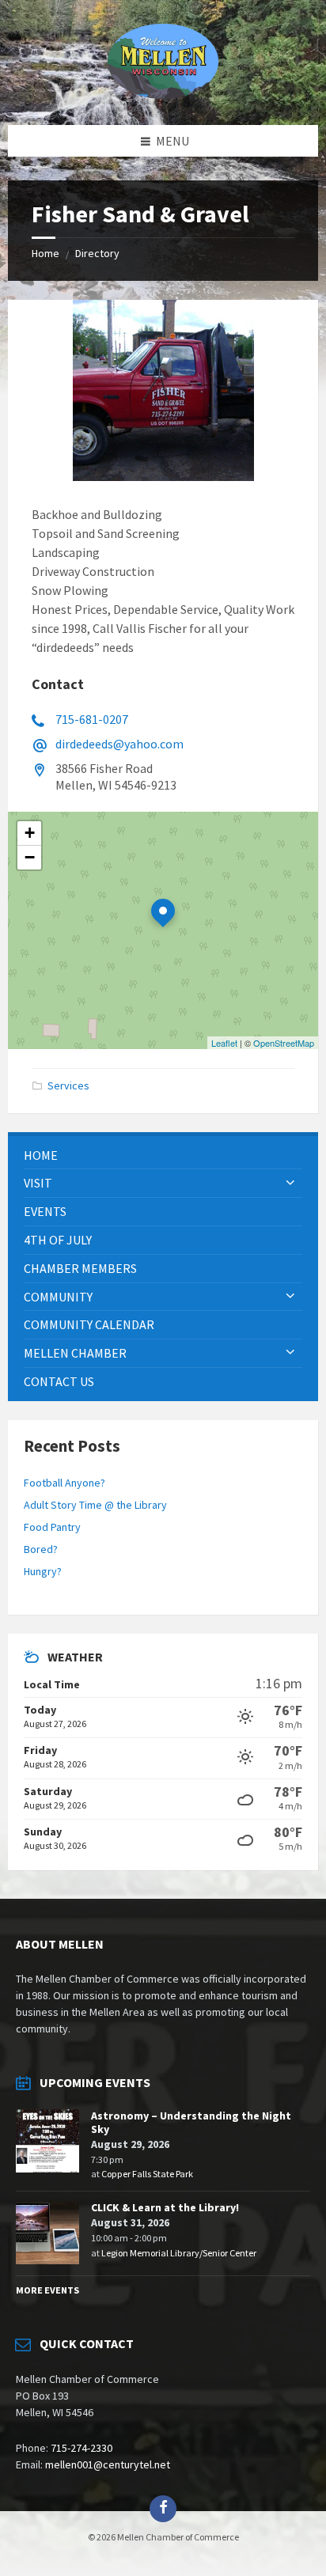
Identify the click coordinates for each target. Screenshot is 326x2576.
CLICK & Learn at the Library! (165, 2207)
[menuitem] (163, 1155)
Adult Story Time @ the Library (95, 1505)
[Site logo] (163, 94)
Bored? (41, 1549)
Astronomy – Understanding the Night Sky (191, 2122)
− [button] (30, 857)
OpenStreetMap (284, 1043)
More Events (47, 2290)
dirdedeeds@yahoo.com (119, 744)
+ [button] (30, 833)
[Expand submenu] (290, 1183)
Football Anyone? (64, 1483)
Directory (97, 253)
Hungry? (43, 1571)
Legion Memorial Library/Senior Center (179, 2253)
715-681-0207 (92, 719)
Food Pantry (52, 1527)
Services (68, 1085)
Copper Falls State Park (147, 2174)
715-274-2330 (81, 2448)
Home (45, 253)
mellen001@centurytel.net (108, 2464)
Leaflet (224, 1043)
